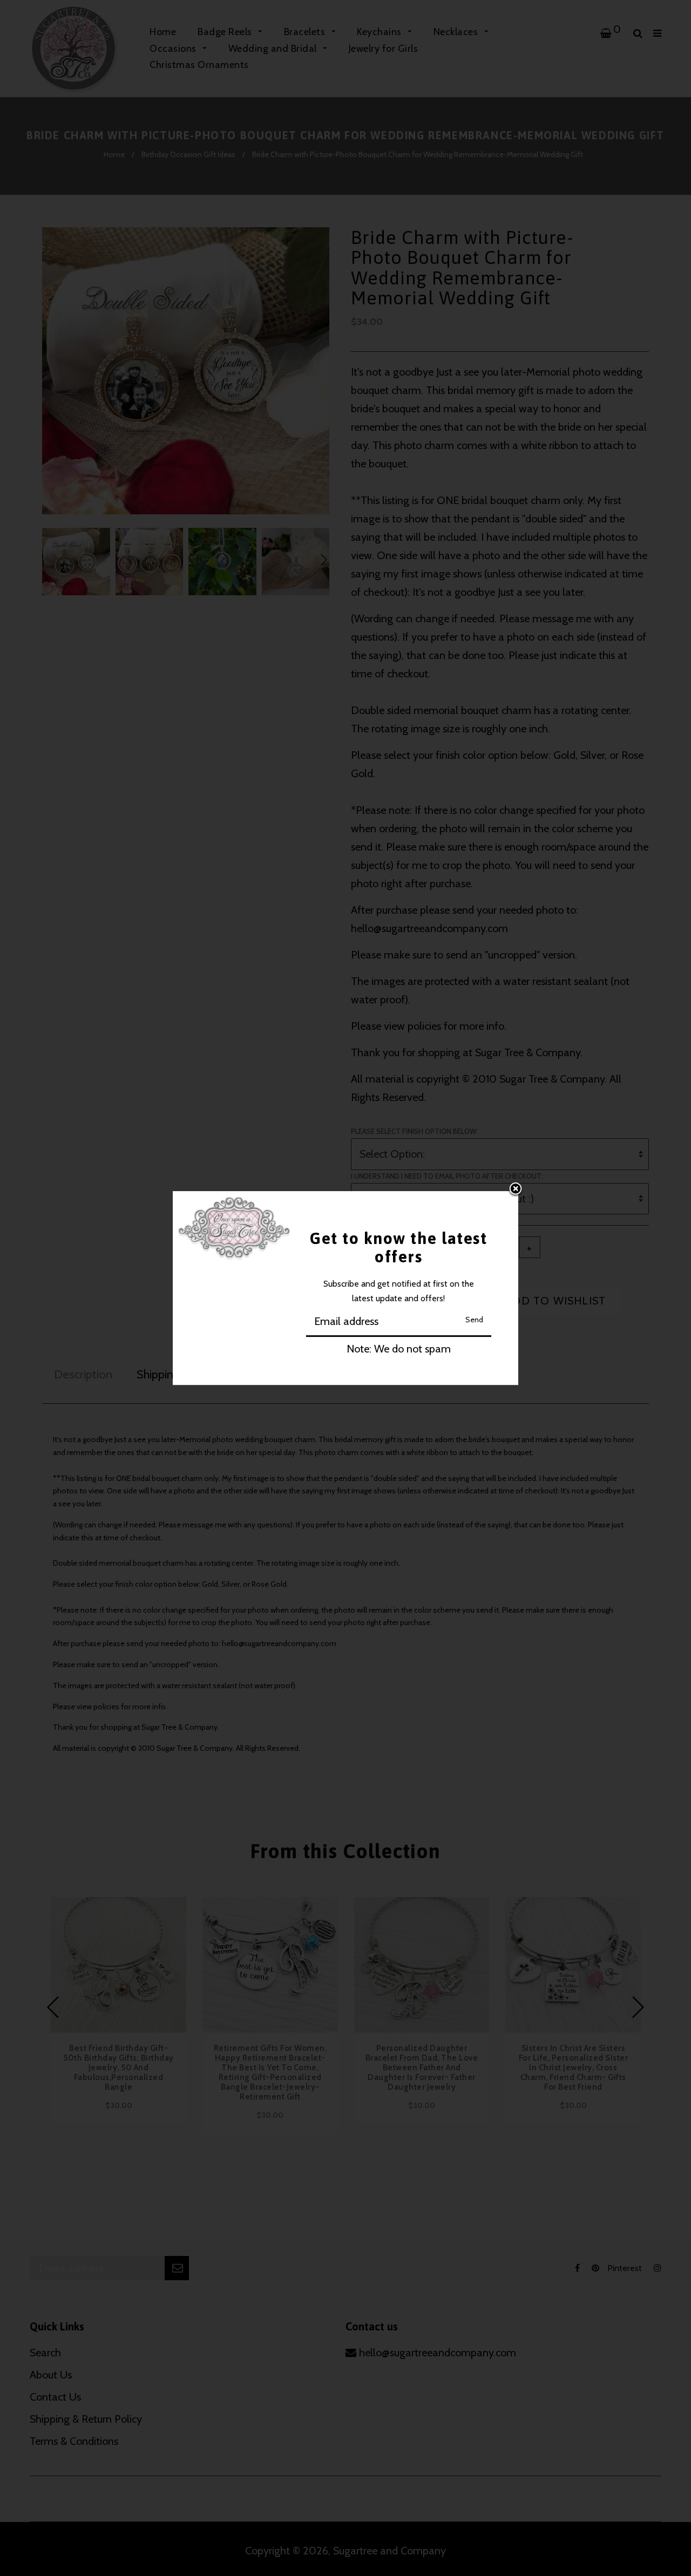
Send (474, 1320)
